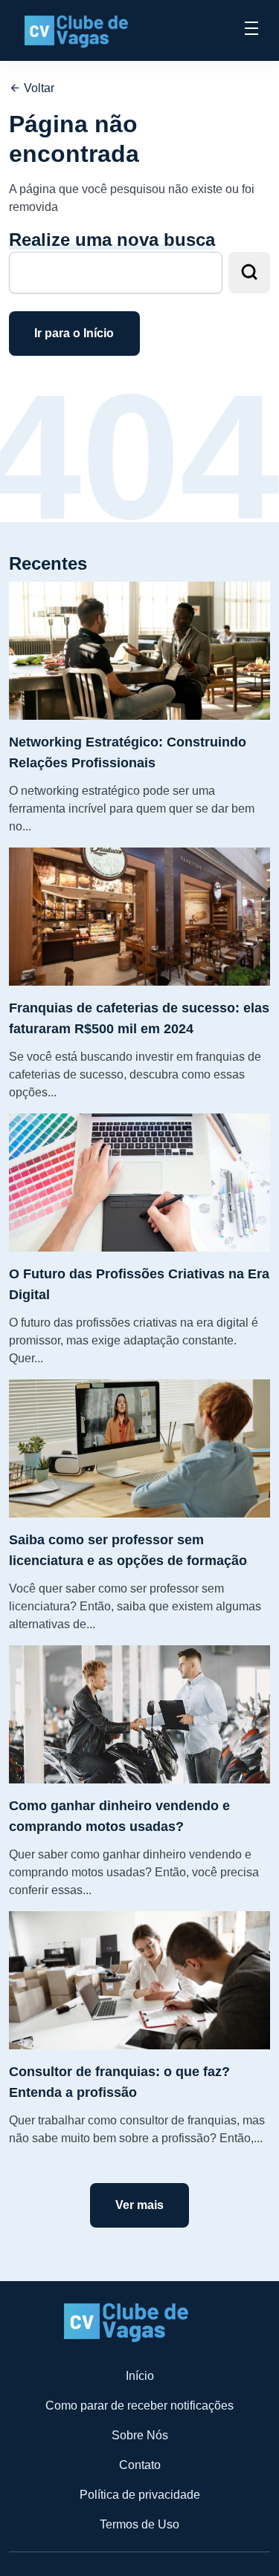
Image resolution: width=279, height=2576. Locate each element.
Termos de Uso (139, 2524)
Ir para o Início (74, 333)
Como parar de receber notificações (139, 2406)
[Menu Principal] (251, 30)
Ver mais (139, 2205)
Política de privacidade (140, 2495)
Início (140, 2376)
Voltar (38, 88)
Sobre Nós (140, 2435)
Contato (140, 2465)
